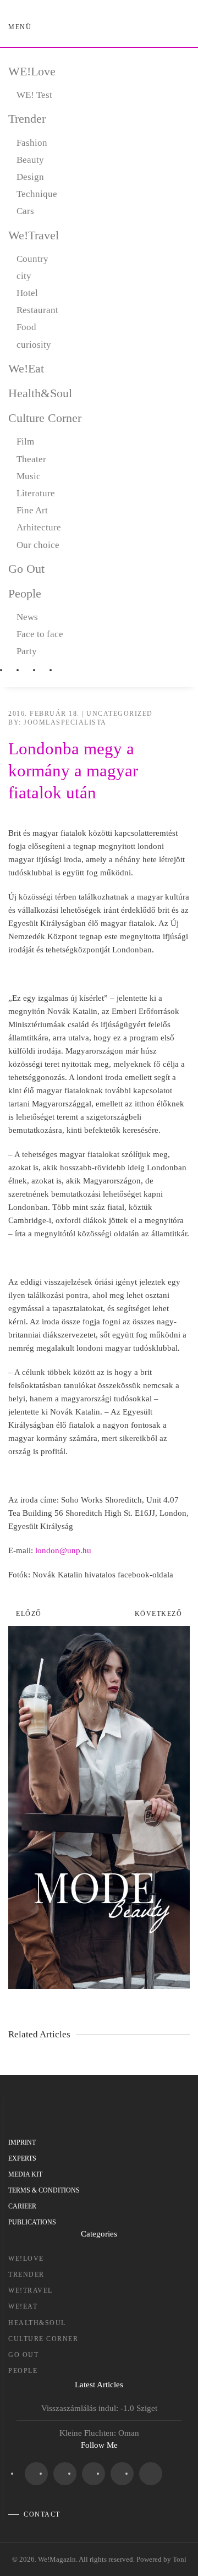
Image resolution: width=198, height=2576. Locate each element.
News (27, 617)
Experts (22, 2158)
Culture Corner (45, 418)
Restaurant (37, 310)
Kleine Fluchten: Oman (99, 2433)
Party (27, 651)
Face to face (40, 634)
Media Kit (25, 2174)
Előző (29, 1614)
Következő (159, 1614)
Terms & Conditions (44, 2190)
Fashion (32, 143)
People (25, 593)
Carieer (22, 2206)
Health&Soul (40, 393)
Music (29, 476)
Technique (37, 194)
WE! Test (34, 95)
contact (42, 2514)
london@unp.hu (63, 1550)
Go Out (26, 569)
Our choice (38, 545)
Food (26, 327)
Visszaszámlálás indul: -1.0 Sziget (99, 2408)
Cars (25, 211)
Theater (31, 459)
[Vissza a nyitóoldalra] (99, 28)
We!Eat (26, 368)
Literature (36, 493)
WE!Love (32, 71)
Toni (180, 2559)
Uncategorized (120, 714)
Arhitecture (39, 527)
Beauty (30, 160)
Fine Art (32, 510)
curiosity (34, 345)
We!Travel (34, 235)
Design (30, 177)
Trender (27, 119)
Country (32, 259)
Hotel (27, 293)
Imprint (22, 2142)
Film (25, 442)
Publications (32, 2222)
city (24, 276)
